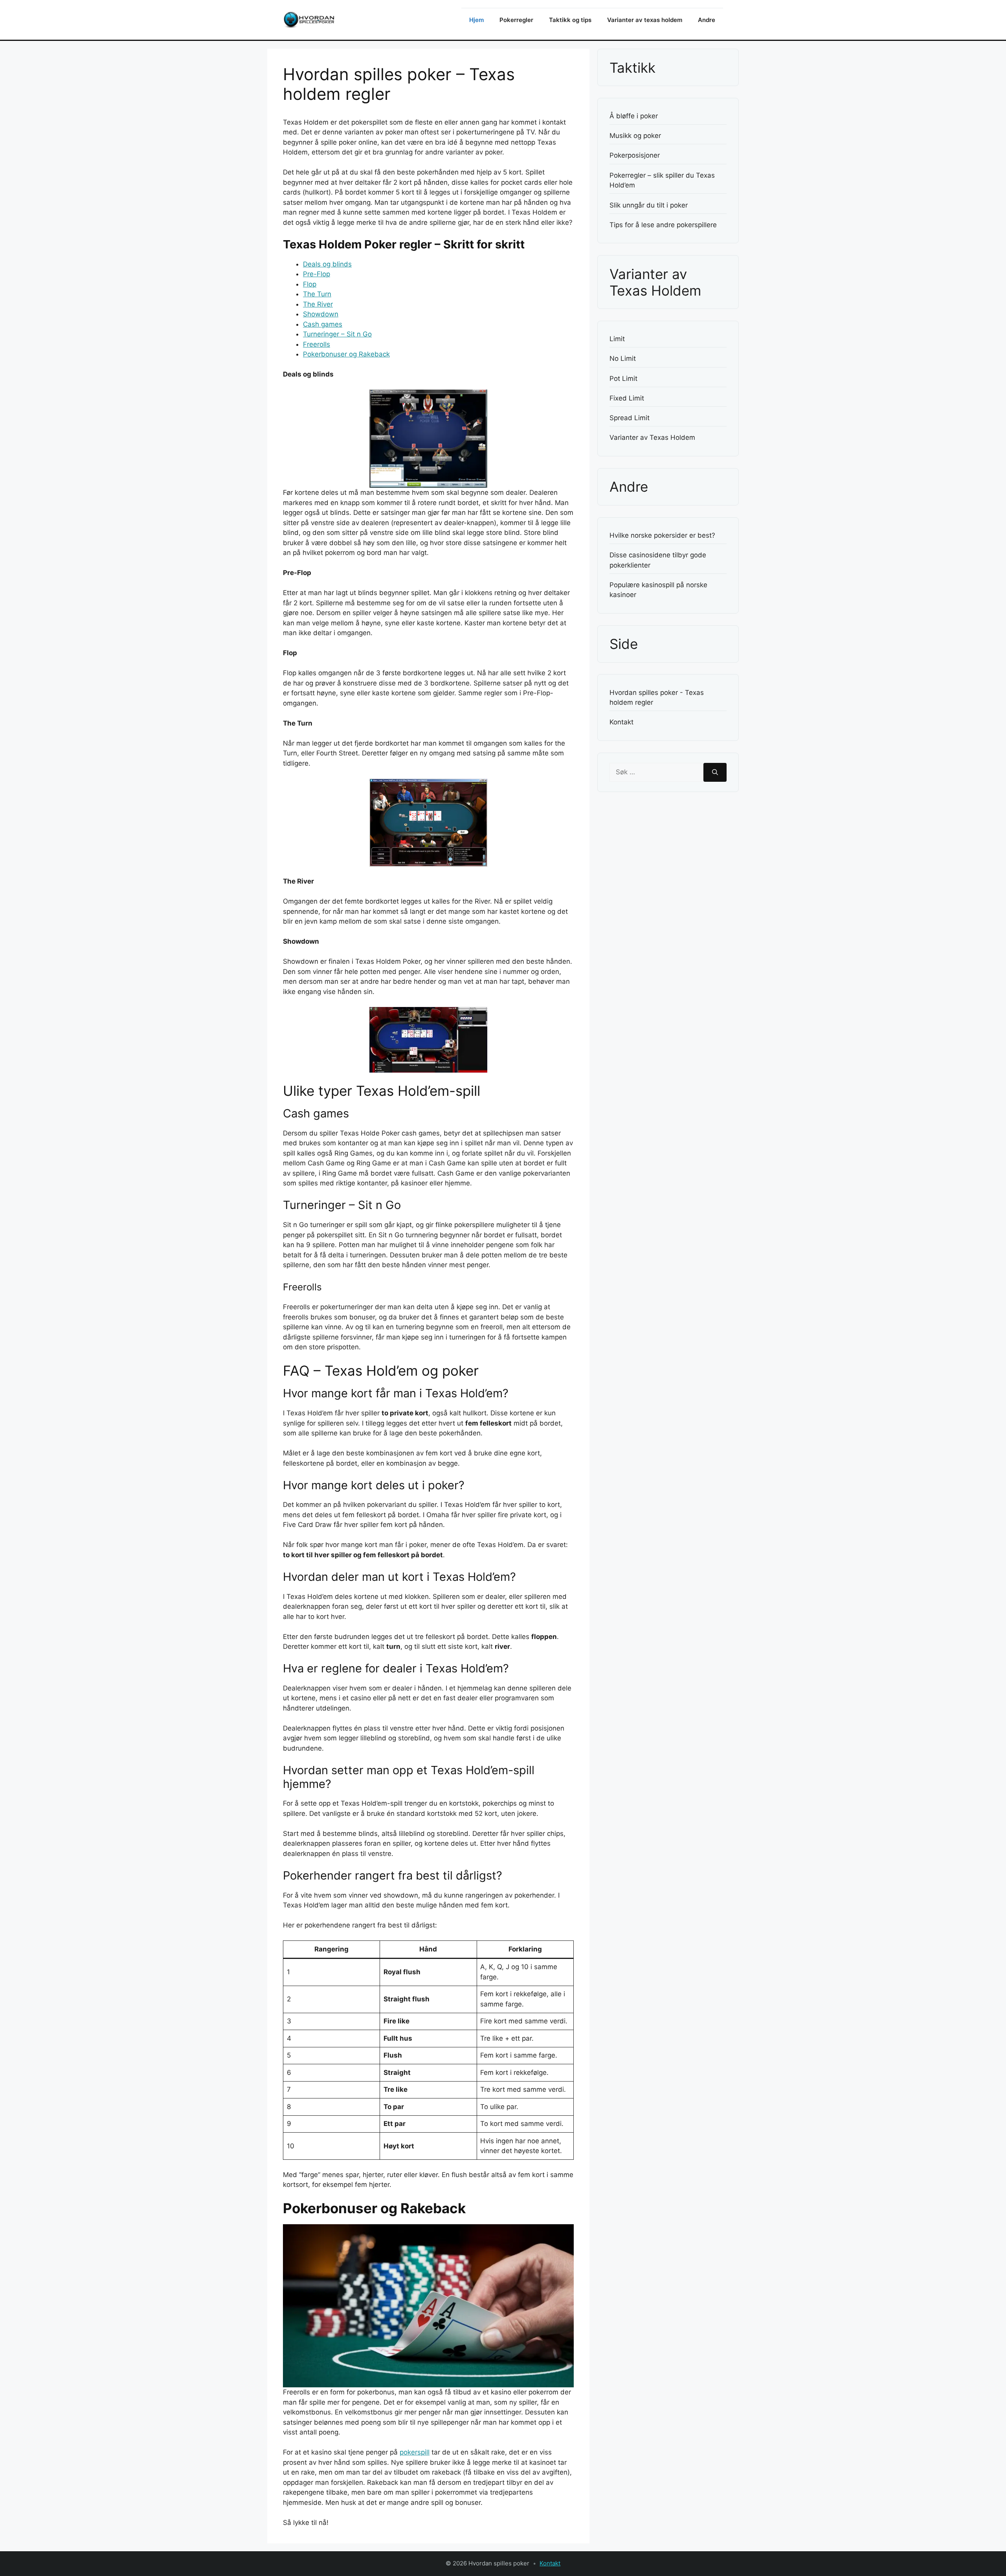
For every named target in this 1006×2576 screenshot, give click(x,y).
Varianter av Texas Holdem (652, 437)
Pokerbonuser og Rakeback (346, 354)
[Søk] (715, 772)
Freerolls (317, 344)
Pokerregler (516, 20)
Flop (310, 284)
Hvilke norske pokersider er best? (662, 535)
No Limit (623, 358)
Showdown (321, 314)
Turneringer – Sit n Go (337, 334)
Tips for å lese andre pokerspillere (663, 225)
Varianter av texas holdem (645, 20)
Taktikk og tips (570, 20)
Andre (707, 20)
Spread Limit (630, 418)
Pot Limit (623, 378)
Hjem (476, 20)
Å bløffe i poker (634, 116)
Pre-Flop (317, 274)
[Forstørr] (595, 301)
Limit (617, 339)
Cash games (323, 324)
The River (318, 304)
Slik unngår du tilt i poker (649, 205)
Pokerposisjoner (635, 155)
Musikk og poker (635, 136)
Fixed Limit (627, 398)
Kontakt (621, 722)
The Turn (317, 294)
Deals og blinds (327, 264)
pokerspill (415, 2452)
